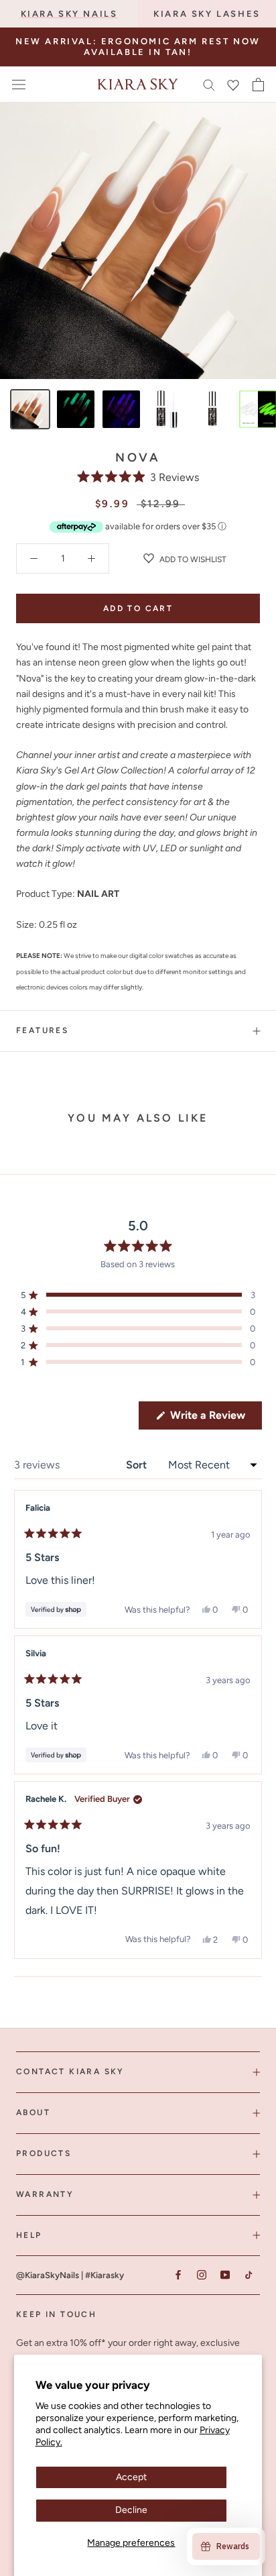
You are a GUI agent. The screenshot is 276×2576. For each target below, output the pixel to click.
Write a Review (215, 1419)
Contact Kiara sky (70, 2072)
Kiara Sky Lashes (207, 14)
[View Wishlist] (233, 85)
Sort (138, 1465)
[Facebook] (178, 2274)
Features (42, 1030)
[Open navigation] (19, 84)
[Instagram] (201, 2274)
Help (29, 2235)
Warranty (45, 2194)
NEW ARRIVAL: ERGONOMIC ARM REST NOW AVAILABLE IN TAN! (138, 47)
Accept (131, 2477)
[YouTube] (225, 2274)
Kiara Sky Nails (69, 14)
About (33, 2112)
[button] (138, 477)
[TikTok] (248, 2274)
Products (44, 2153)
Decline (131, 2510)
